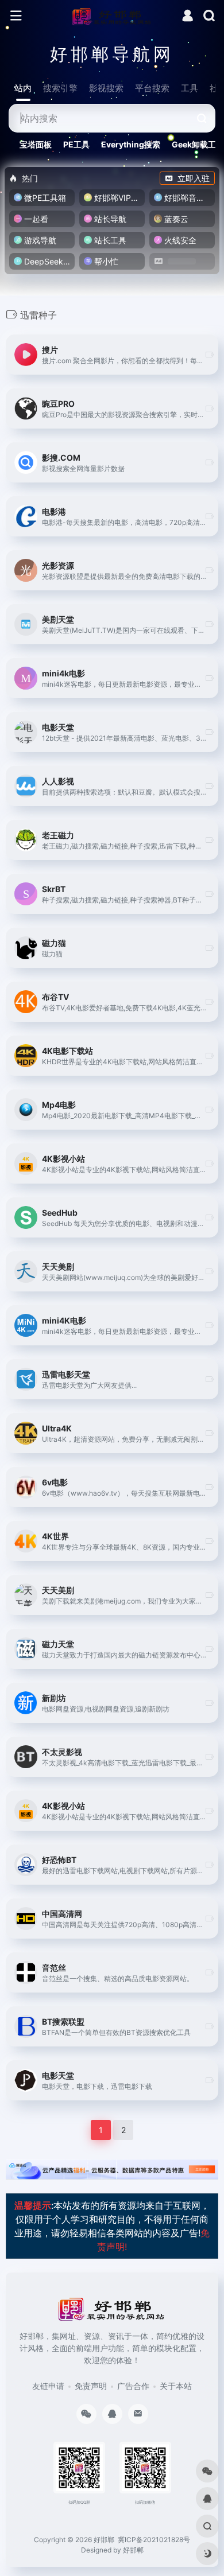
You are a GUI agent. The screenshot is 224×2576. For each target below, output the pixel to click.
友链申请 (48, 2386)
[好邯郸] (112, 16)
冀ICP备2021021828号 (154, 2540)
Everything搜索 (131, 144)
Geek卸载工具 (198, 144)
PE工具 (76, 144)
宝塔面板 (36, 144)
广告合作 (133, 2386)
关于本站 (176, 2386)
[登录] (188, 17)
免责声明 (91, 2386)
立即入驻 (194, 178)
